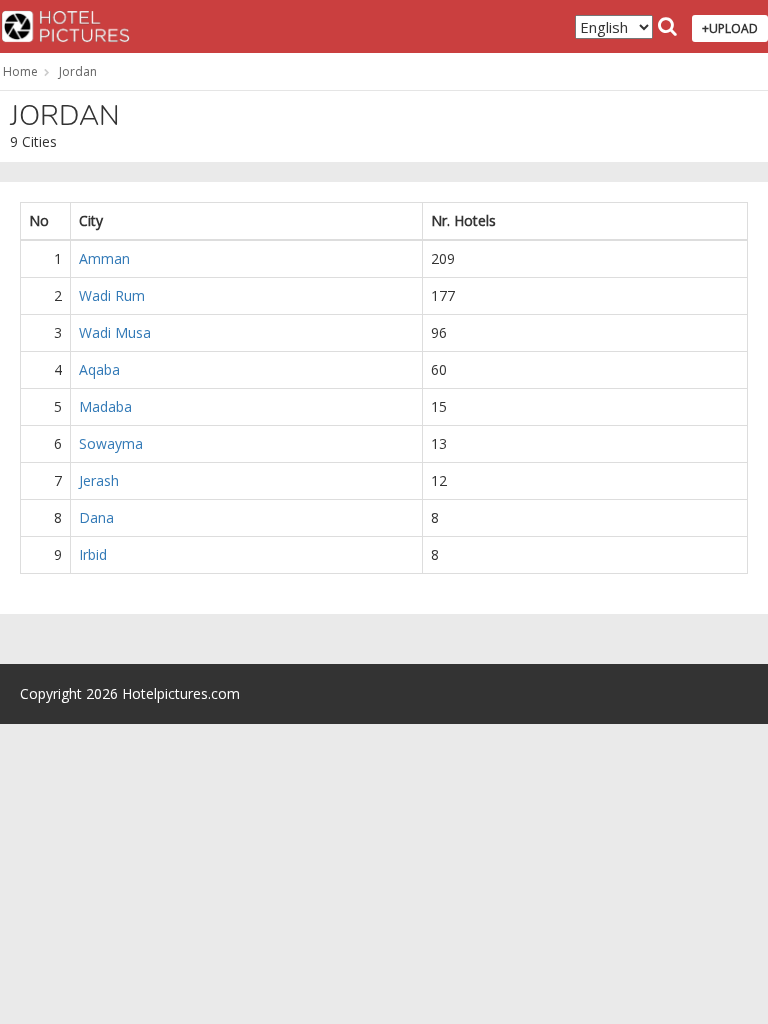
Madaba (105, 406)
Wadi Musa (115, 332)
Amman (104, 258)
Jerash (99, 480)
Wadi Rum (112, 295)
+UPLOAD (730, 28)
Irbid (93, 554)
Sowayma (111, 443)
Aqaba (99, 369)
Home (20, 71)
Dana (96, 517)
